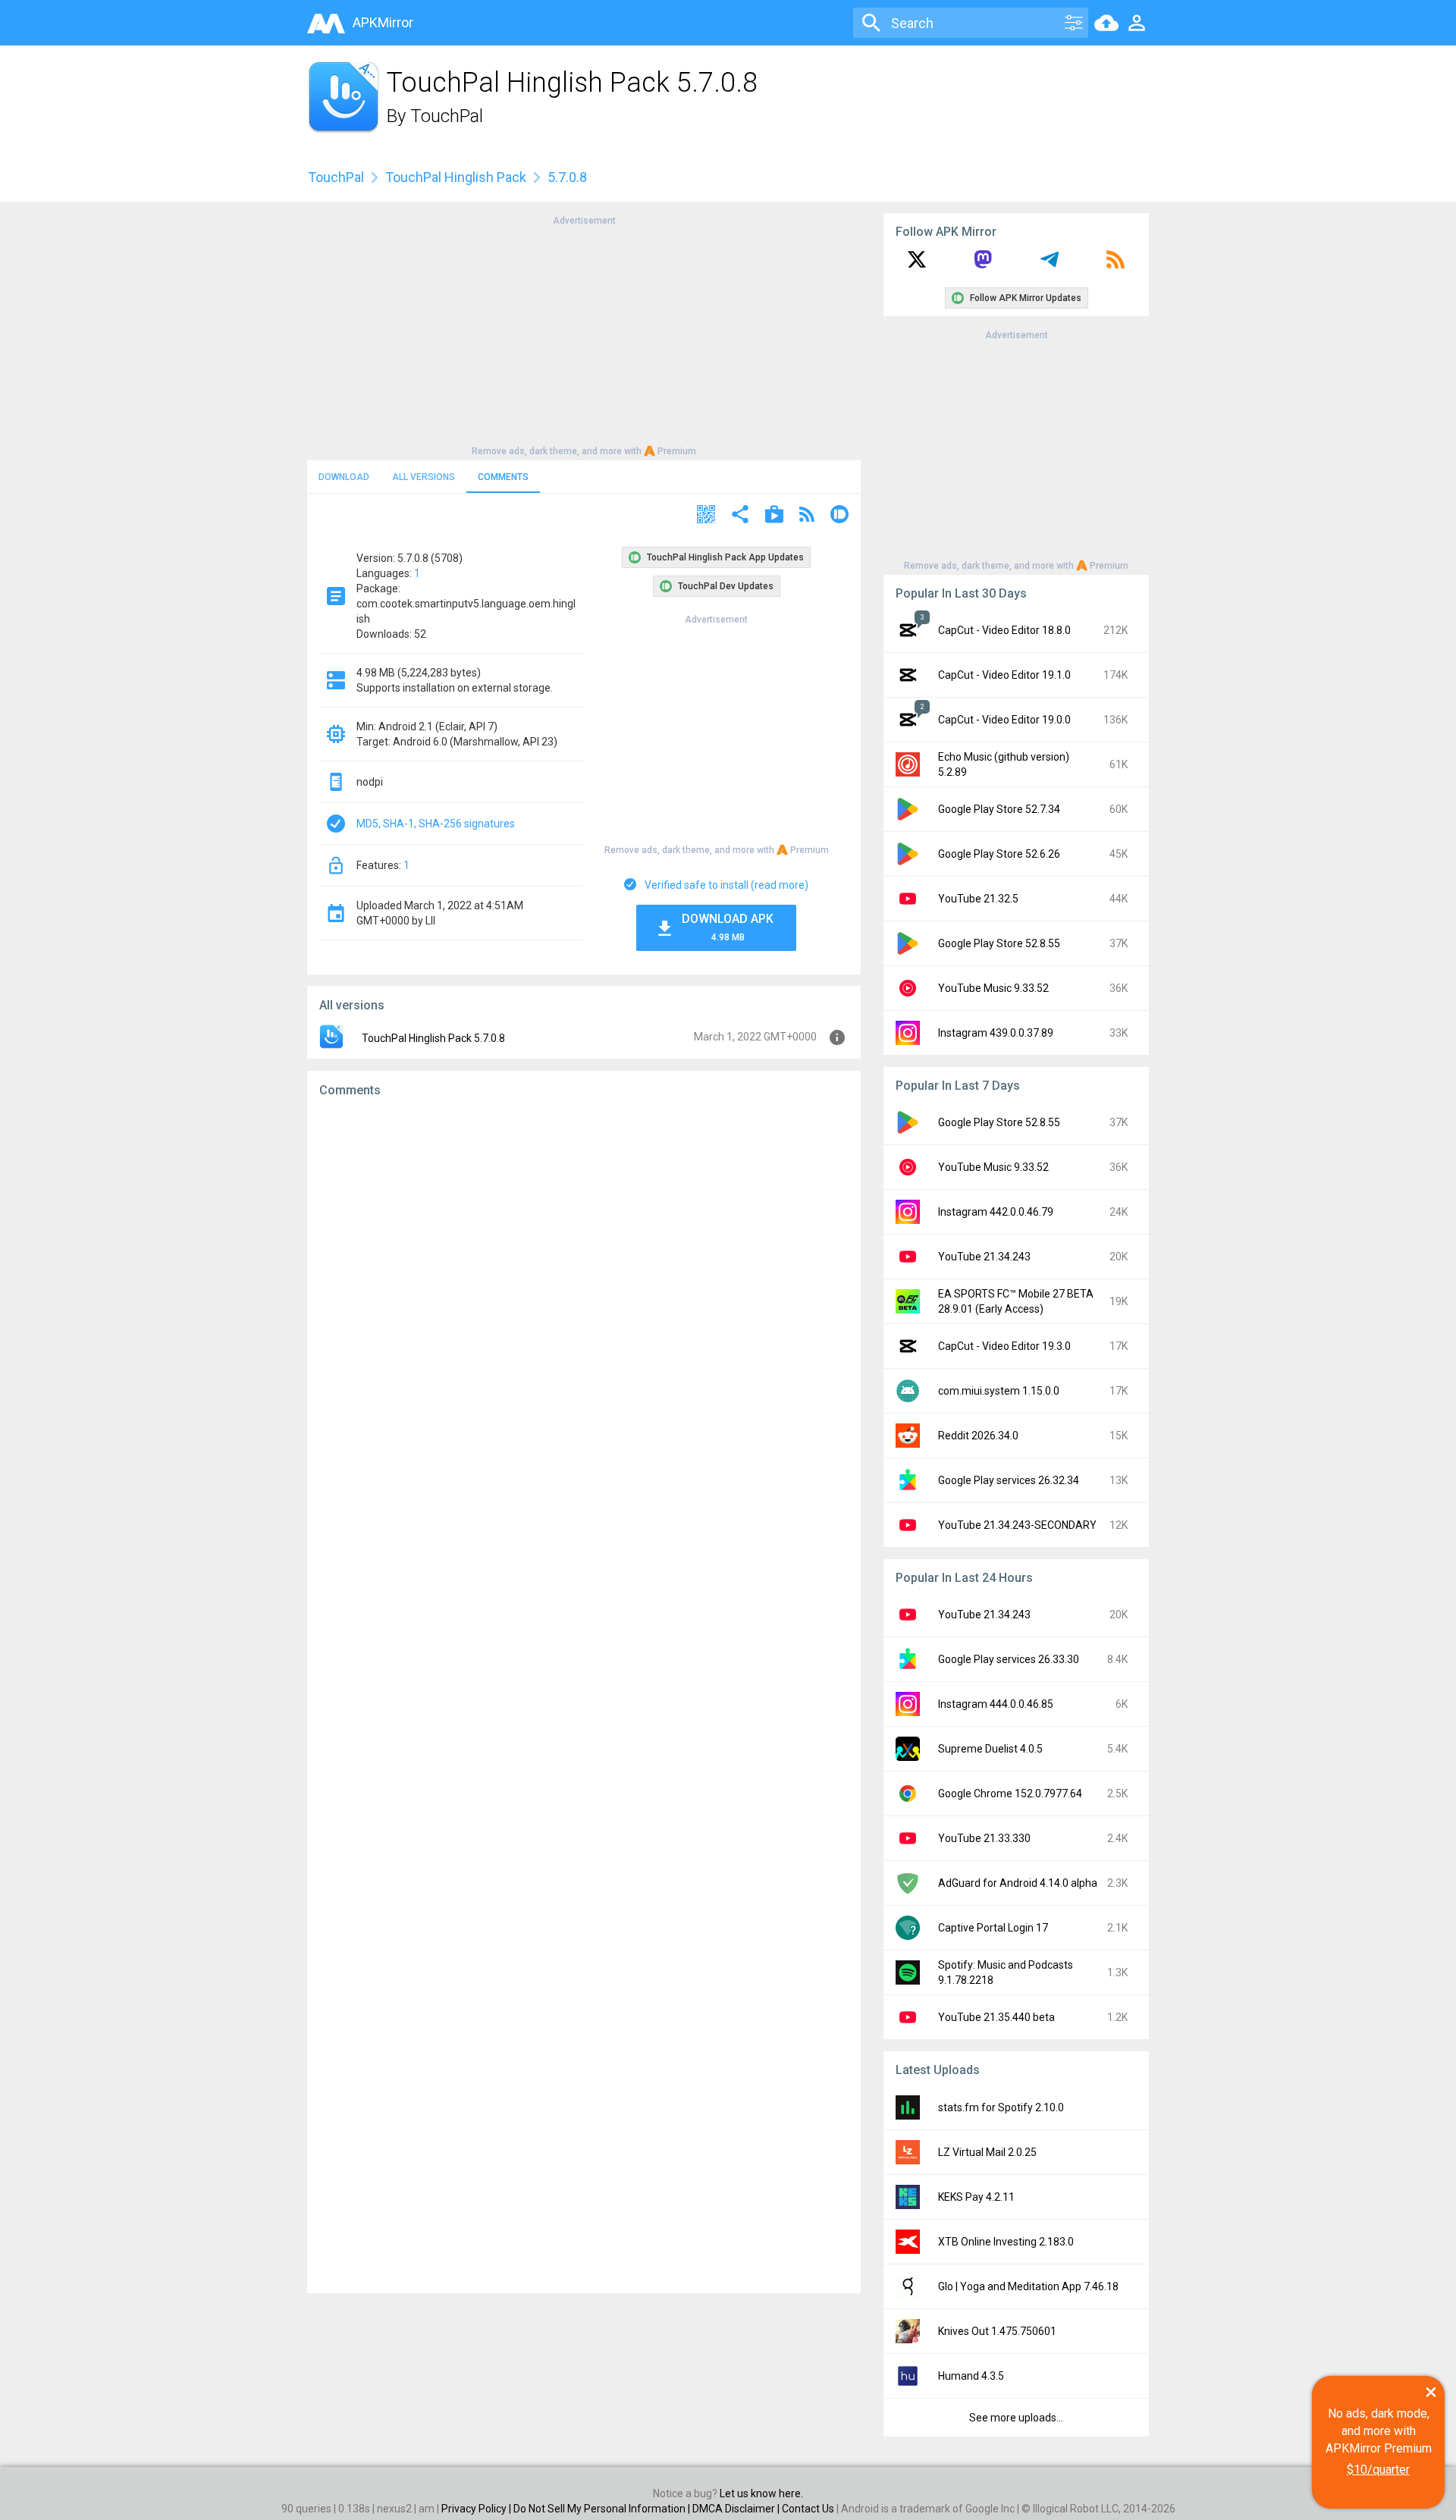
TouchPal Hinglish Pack (456, 177)
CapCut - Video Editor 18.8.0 (1004, 630)
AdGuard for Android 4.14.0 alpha (1018, 1883)
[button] (706, 516)
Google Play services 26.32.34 (1009, 1480)
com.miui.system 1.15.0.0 (999, 1391)
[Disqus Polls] (584, 1301)
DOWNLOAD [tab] (344, 477)
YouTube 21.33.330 (984, 1838)
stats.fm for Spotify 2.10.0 (1001, 2107)
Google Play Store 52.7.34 (999, 809)
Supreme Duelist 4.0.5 (990, 1749)
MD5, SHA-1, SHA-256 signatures (436, 824)
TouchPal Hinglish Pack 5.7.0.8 (433, 1038)
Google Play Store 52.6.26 (999, 854)
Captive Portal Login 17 (993, 1928)
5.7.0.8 (567, 177)
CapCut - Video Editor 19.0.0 (1004, 720)
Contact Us (808, 2509)
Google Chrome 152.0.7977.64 (1010, 1793)
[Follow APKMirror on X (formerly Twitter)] (917, 265)
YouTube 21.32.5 (978, 899)
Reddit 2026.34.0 (978, 1436)
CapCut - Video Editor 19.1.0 (1004, 675)
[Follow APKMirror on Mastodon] (983, 265)
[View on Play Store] (774, 516)
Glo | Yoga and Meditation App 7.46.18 (1028, 2286)
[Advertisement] (584, 334)
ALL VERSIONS (424, 477)
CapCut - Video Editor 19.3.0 (1004, 1346)
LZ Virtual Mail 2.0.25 (987, 2152)
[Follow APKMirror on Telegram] (1050, 265)
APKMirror (383, 22)
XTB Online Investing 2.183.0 (1006, 2242)
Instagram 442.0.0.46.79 (996, 1212)
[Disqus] (584, 1696)
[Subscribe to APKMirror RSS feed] (1116, 265)
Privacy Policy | (477, 2509)
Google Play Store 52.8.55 (999, 943)
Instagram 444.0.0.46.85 (996, 1704)
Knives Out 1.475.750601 (997, 2331)
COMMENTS (503, 477)
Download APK (728, 927)
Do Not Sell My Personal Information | (603, 2509)
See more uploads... (1016, 2418)
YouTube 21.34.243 (984, 1257)
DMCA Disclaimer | (737, 2509)
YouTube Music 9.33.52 (993, 988)
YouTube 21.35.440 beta (996, 2017)
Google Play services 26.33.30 (1009, 1659)
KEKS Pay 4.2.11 (976, 2197)
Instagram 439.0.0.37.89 (996, 1033)
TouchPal (447, 116)
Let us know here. (761, 2493)
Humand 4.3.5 (971, 2376)
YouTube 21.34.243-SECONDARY (1017, 1525)
